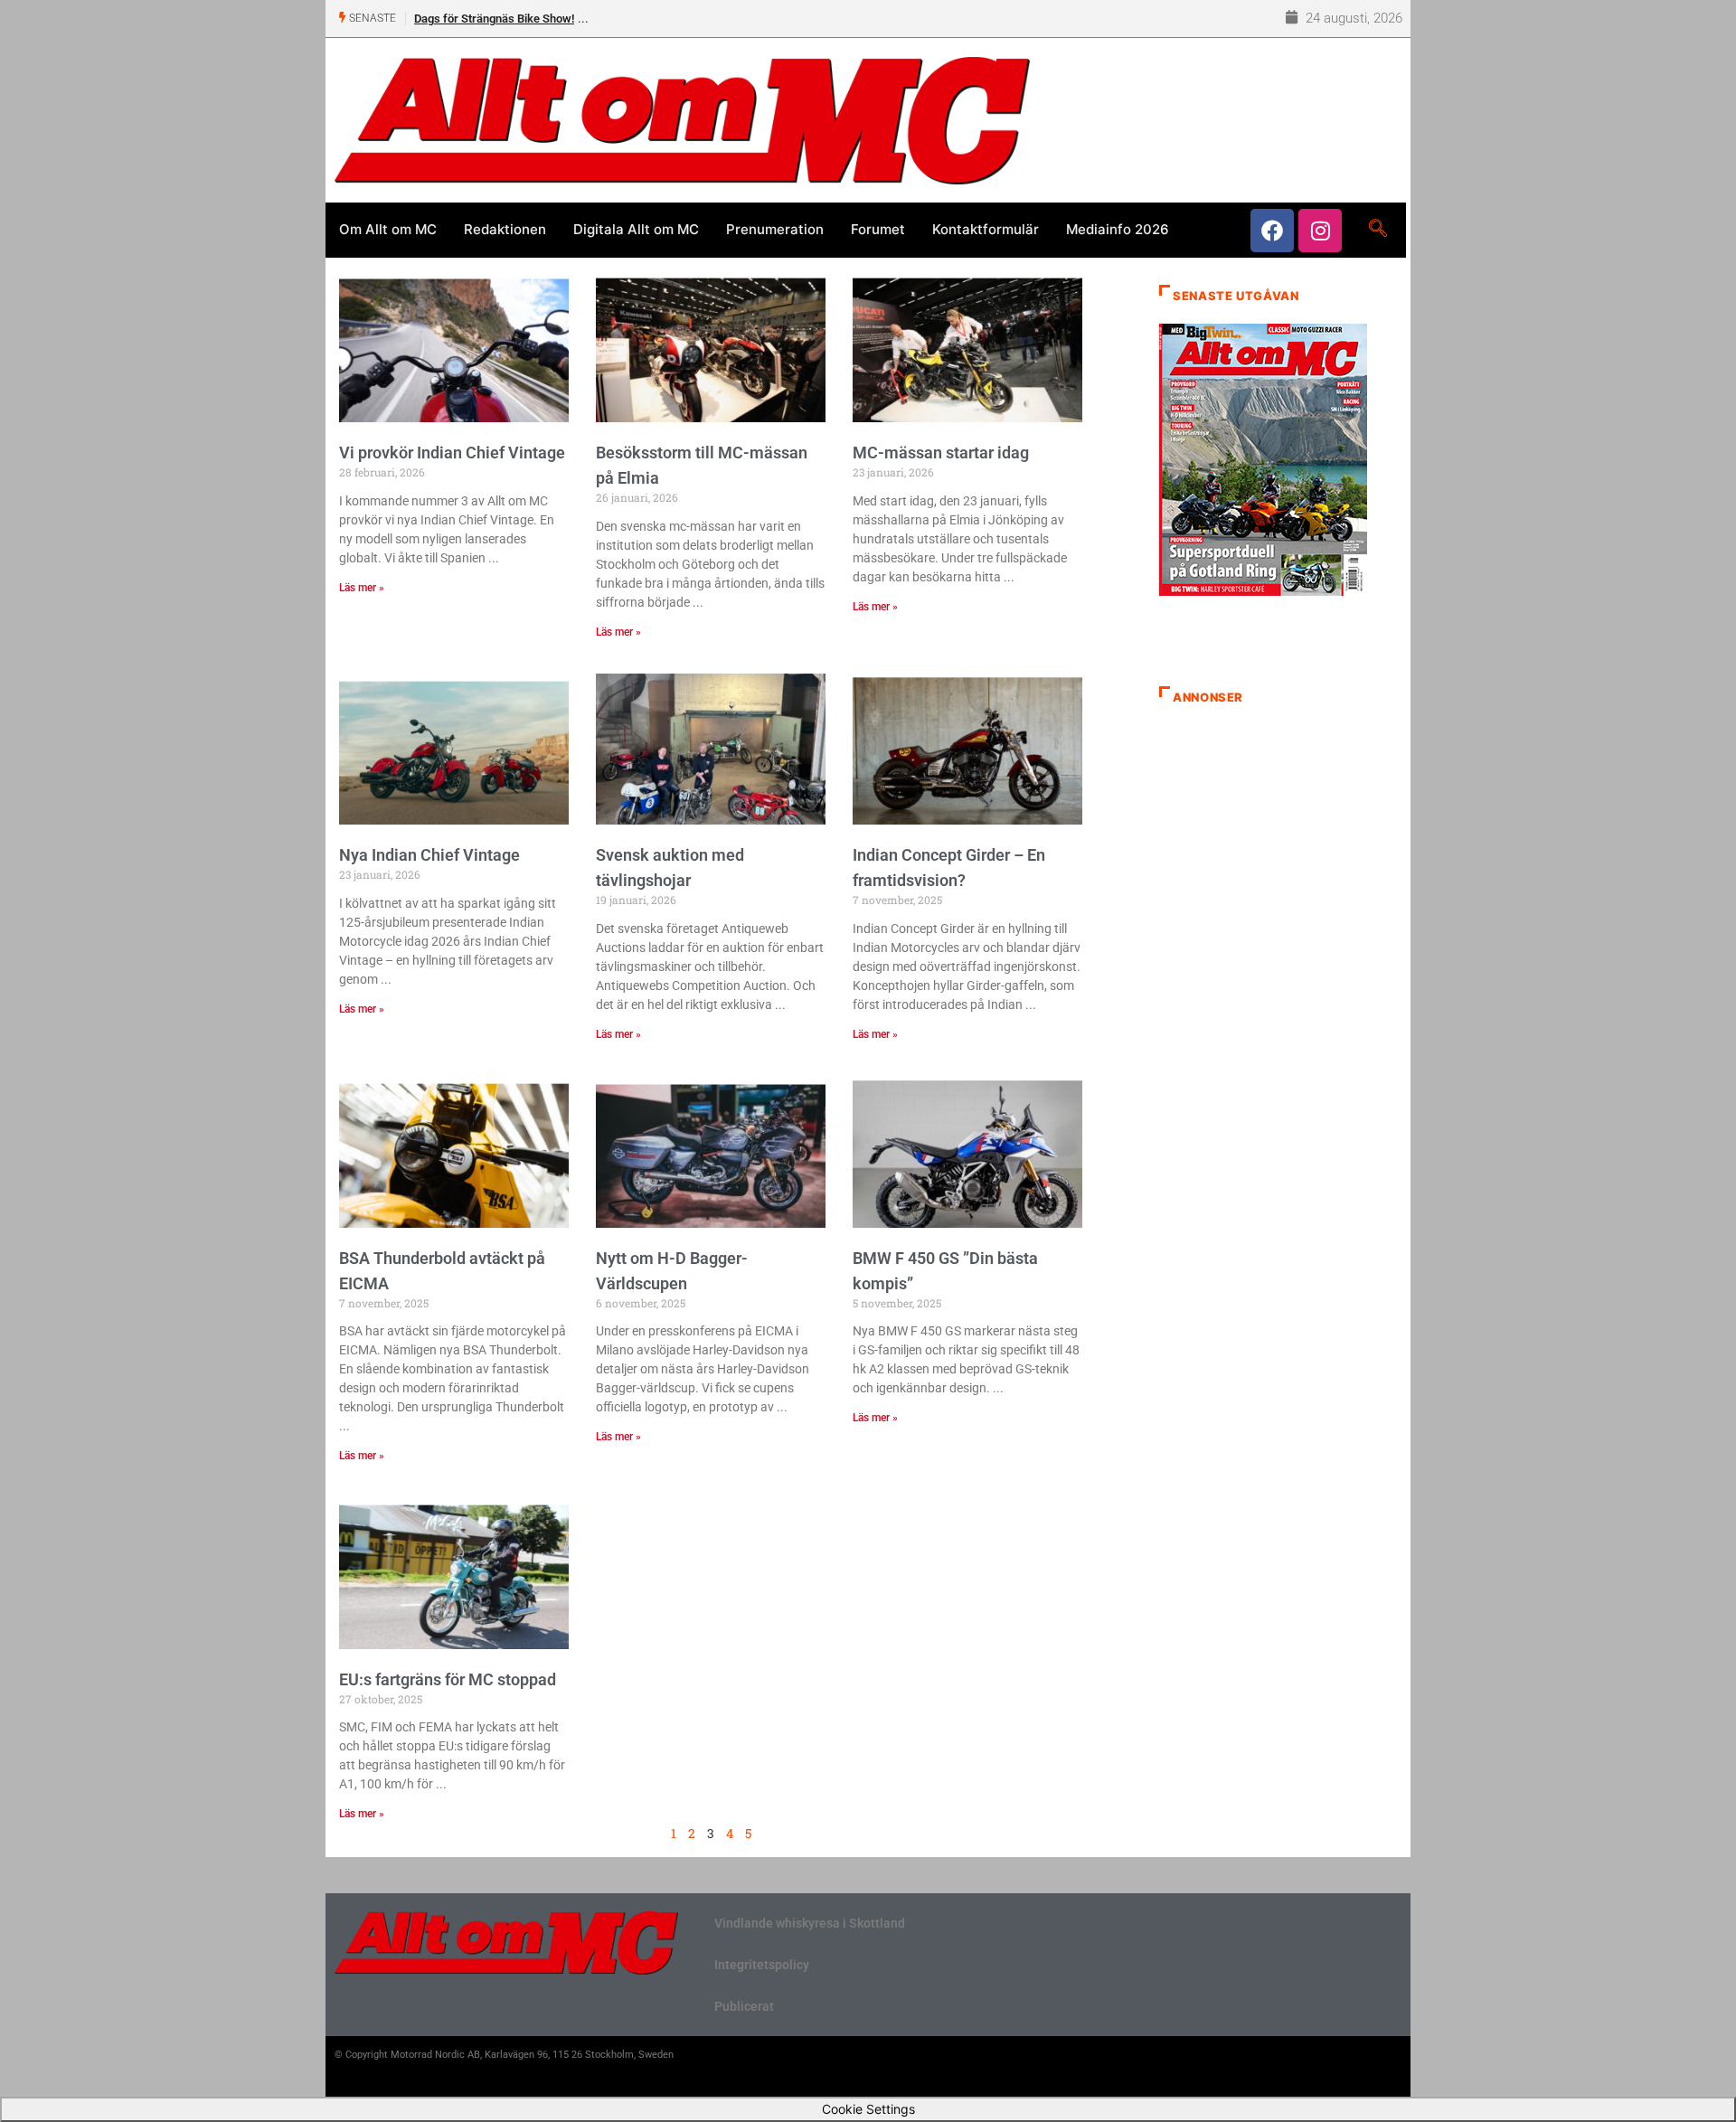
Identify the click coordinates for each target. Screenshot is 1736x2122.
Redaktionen (505, 229)
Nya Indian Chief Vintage (429, 855)
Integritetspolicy (762, 1965)
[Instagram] (1320, 231)
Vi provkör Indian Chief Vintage (452, 453)
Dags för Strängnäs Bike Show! (494, 19)
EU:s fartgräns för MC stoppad (448, 1679)
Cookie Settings (868, 2109)
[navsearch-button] (1377, 230)
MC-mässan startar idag (941, 453)
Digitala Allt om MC (636, 229)
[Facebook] (1272, 231)
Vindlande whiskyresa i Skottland (810, 1923)
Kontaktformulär (986, 229)
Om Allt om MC (388, 229)
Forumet (878, 229)
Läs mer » (362, 588)
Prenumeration (775, 229)
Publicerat (744, 2006)
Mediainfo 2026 (1118, 229)
